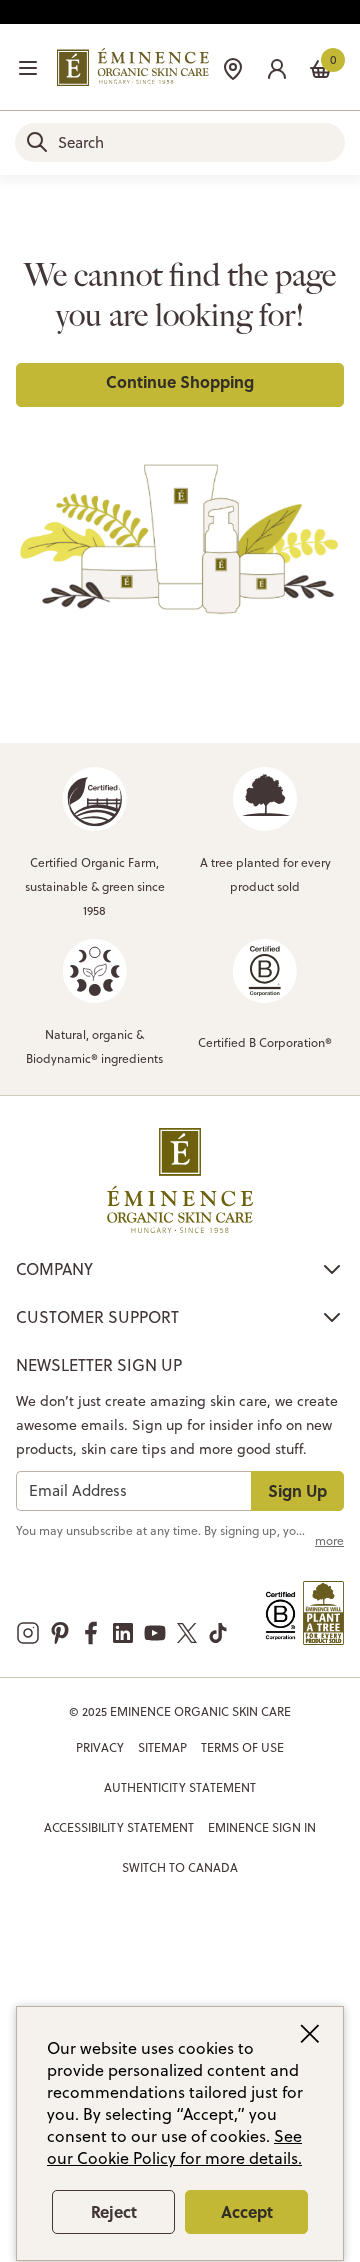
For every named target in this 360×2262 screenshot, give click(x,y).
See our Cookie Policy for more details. (174, 2147)
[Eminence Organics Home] (133, 67)
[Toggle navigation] (28, 68)
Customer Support (97, 1317)
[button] (277, 67)
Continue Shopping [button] (180, 381)
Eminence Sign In (262, 1827)
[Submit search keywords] (37, 142)
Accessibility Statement (119, 1827)
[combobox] (180, 142)
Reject (114, 2211)
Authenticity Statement (180, 1787)
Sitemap (162, 1747)
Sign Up (297, 1490)
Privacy (100, 1747)
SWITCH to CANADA (180, 1867)
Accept (247, 2211)
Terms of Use (242, 1747)
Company (54, 1269)
